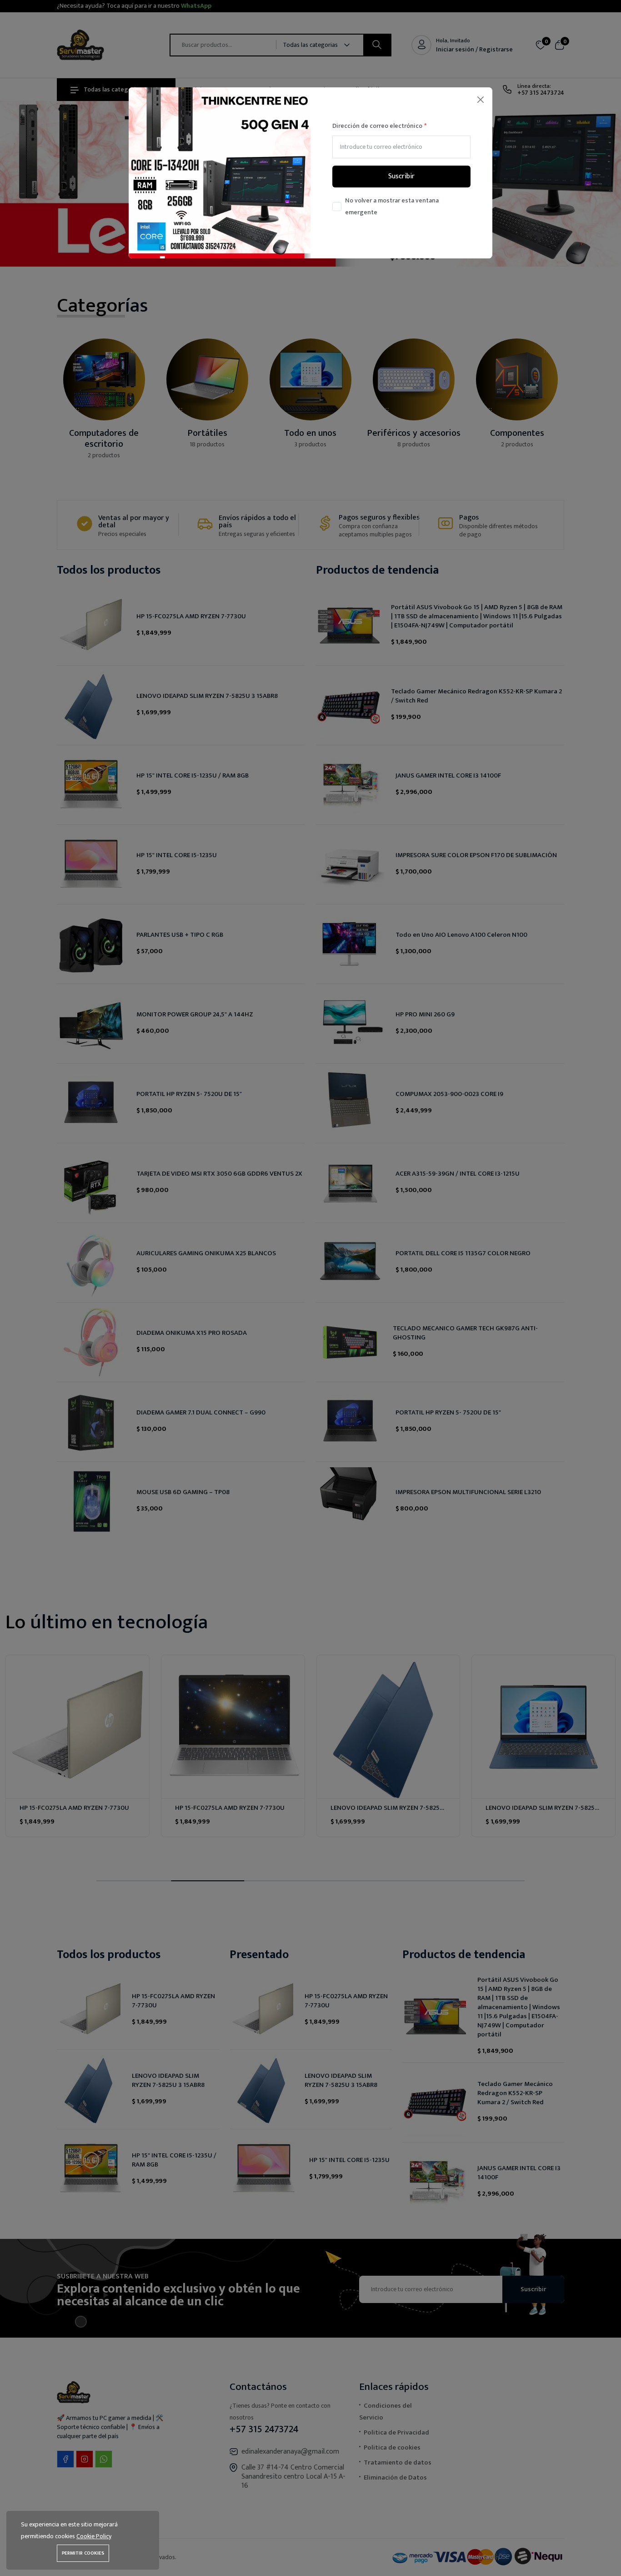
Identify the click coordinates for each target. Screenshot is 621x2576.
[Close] (480, 99)
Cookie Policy (94, 2536)
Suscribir (401, 176)
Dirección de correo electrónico (377, 126)
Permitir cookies (83, 2553)
